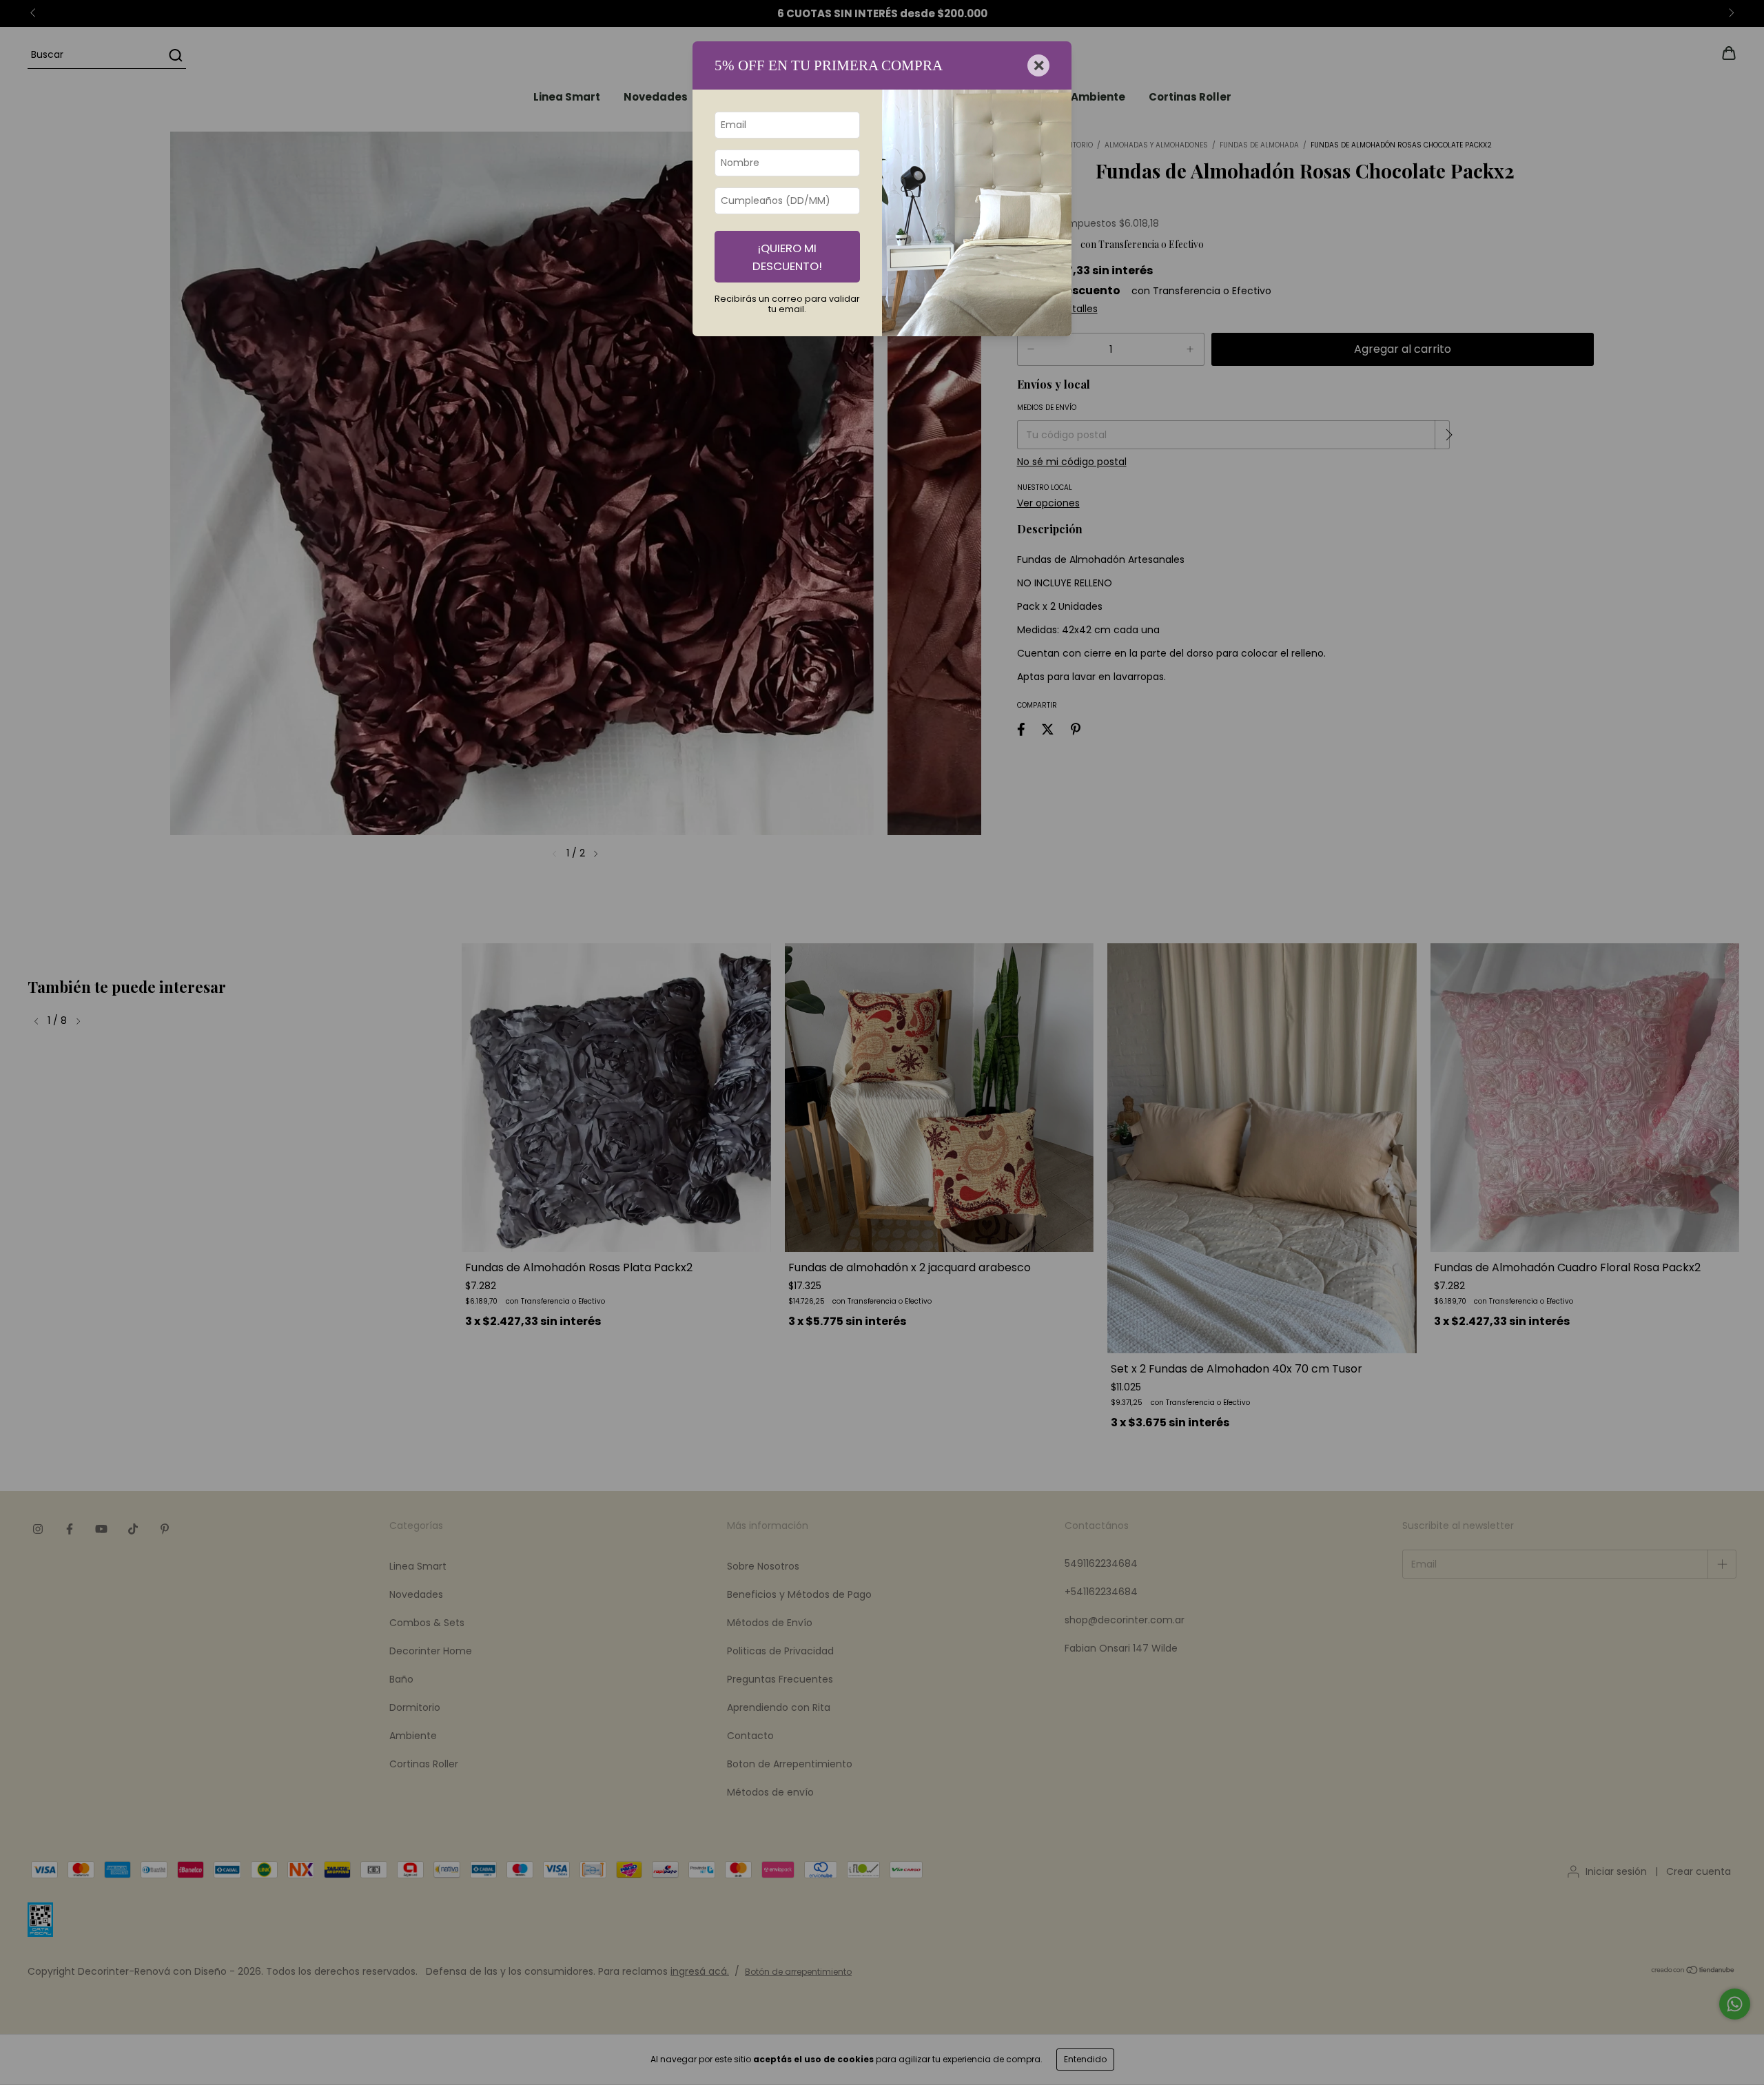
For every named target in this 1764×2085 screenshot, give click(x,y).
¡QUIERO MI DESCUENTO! (787, 257)
